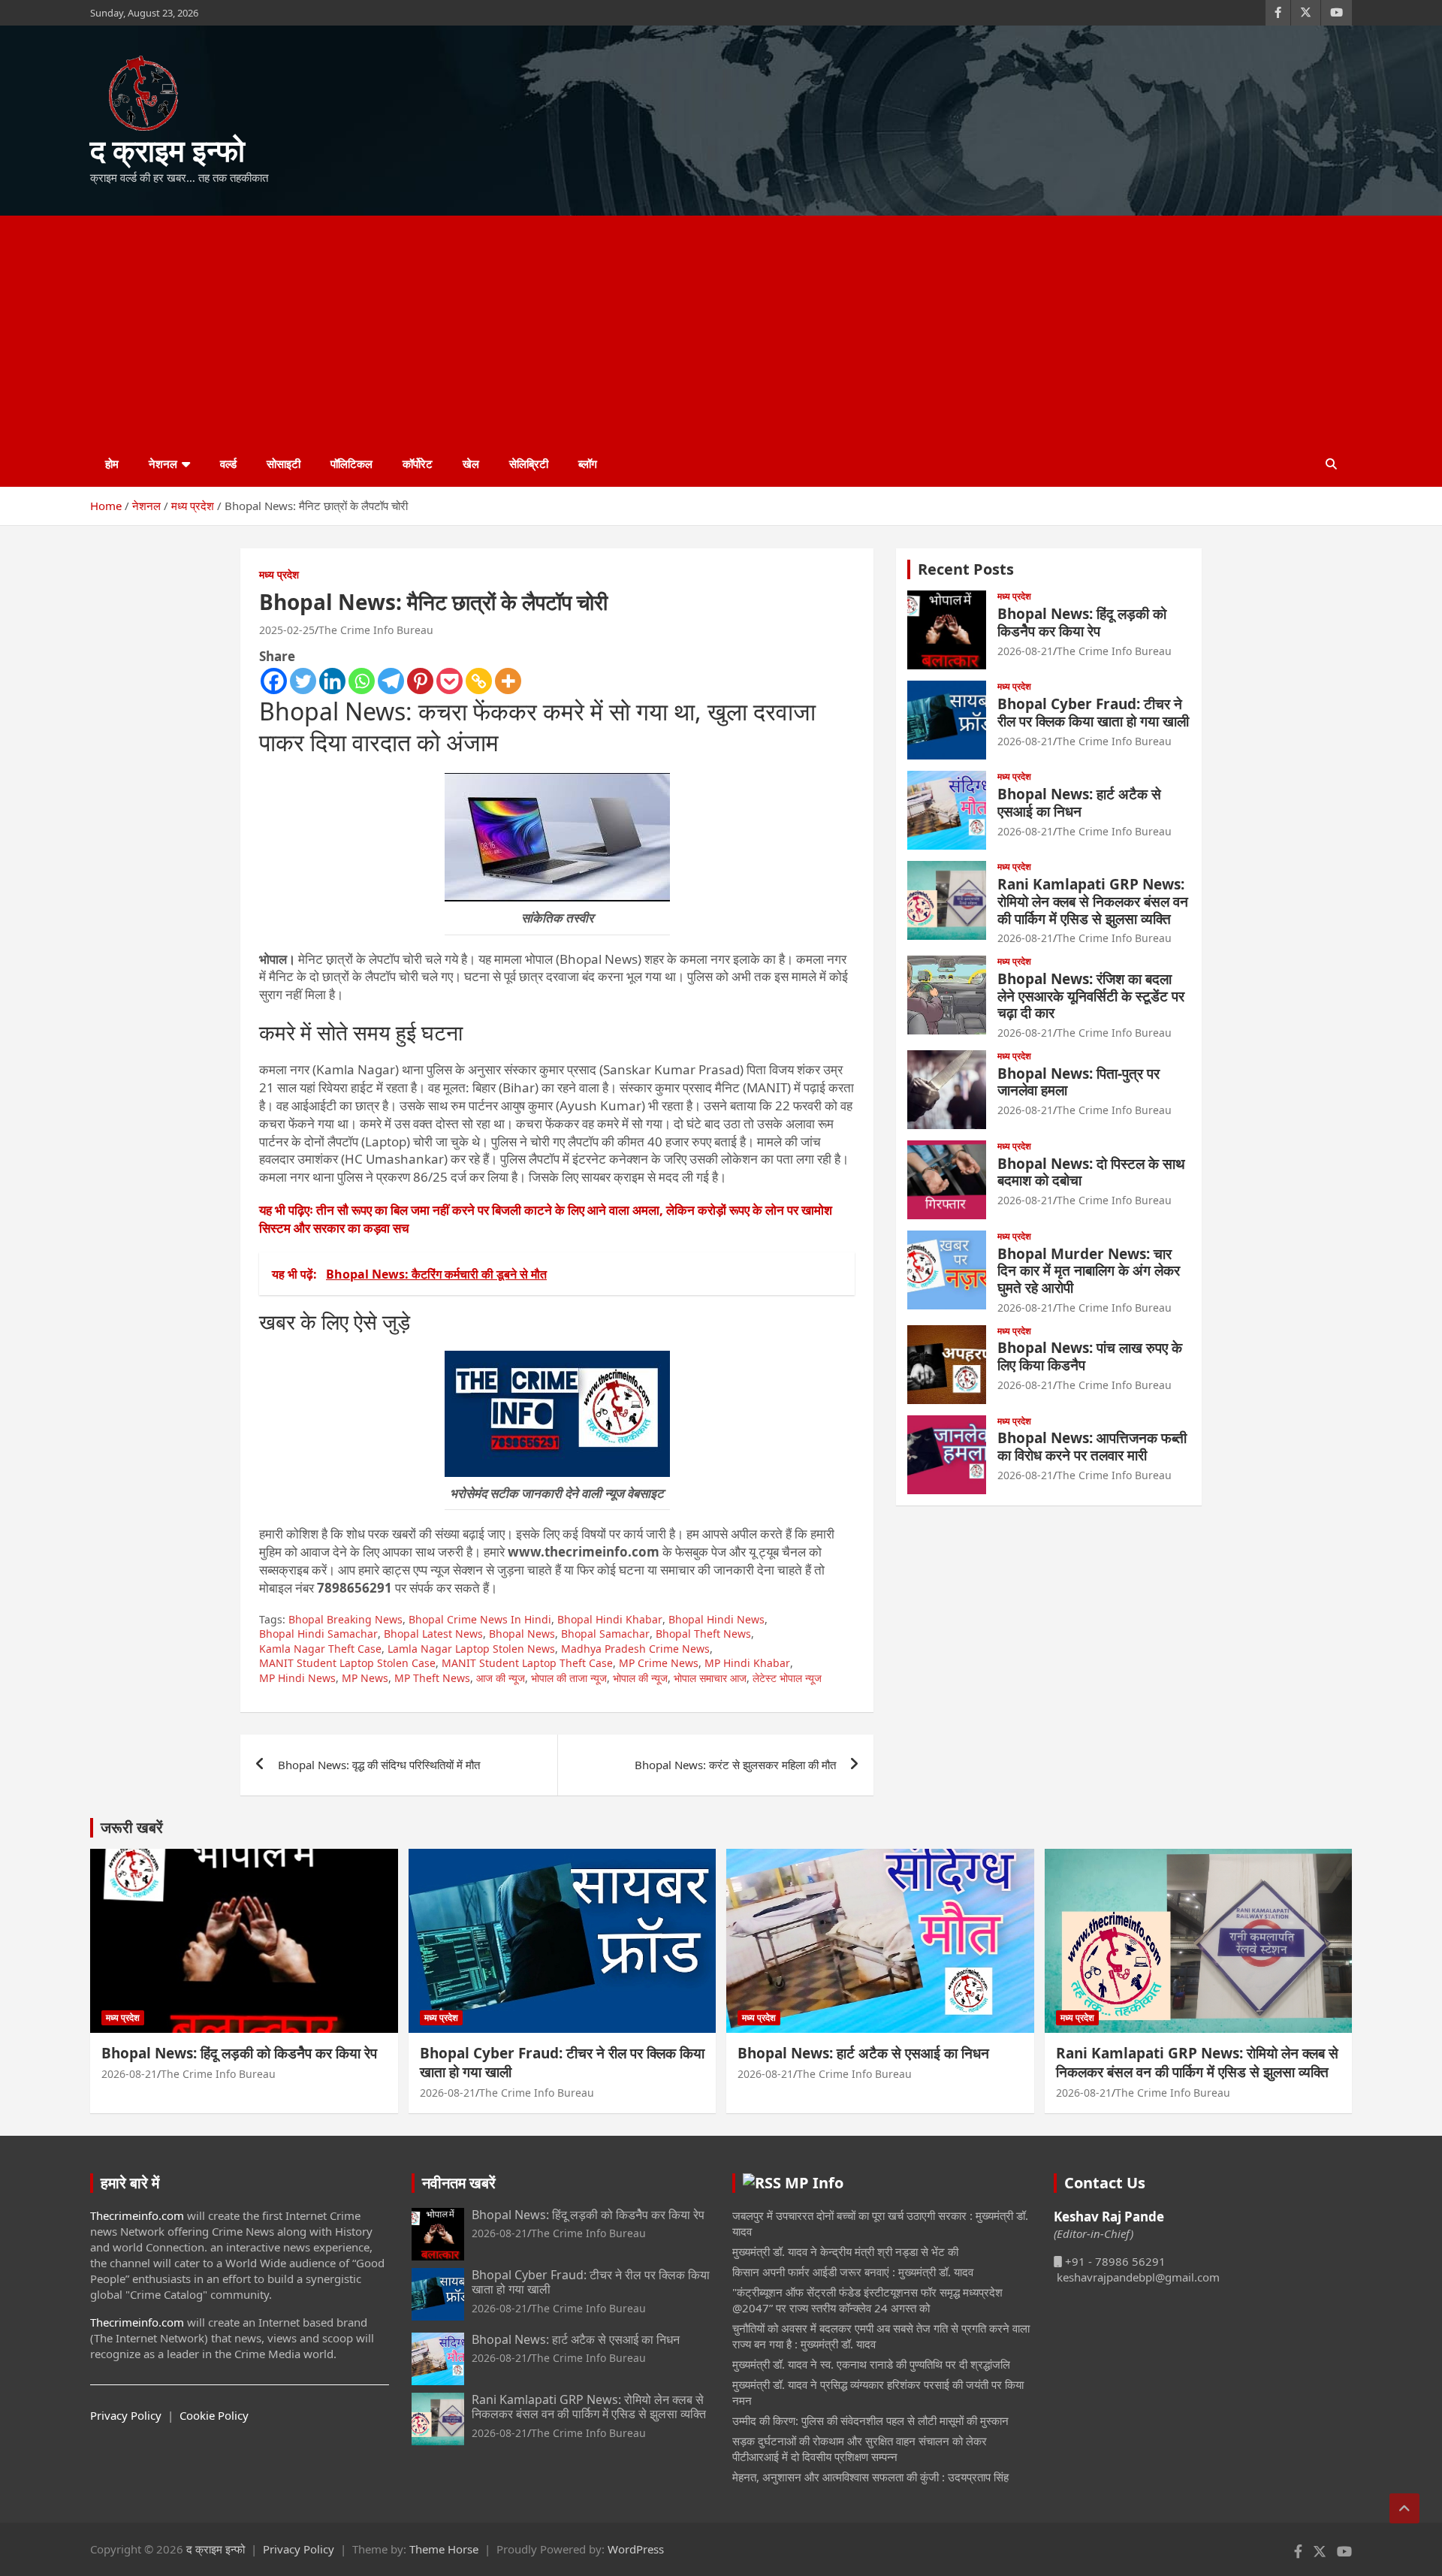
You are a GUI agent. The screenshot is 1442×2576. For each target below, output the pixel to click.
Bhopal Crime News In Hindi (480, 1619)
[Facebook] (274, 681)
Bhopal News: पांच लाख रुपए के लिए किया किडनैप (1090, 1356)
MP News (365, 1678)
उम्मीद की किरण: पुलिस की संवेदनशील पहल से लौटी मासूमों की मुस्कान (870, 2420)
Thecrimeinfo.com (137, 2215)
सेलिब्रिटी (529, 464)
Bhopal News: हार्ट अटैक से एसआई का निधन (1079, 803)
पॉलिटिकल (351, 464)
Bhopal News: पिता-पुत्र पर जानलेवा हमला (1078, 1082)
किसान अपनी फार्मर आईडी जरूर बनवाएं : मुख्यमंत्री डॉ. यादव (853, 2272)
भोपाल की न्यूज (640, 1678)
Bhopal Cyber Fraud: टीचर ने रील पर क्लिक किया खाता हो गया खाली (1093, 713)
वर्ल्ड (228, 464)
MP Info (814, 2183)
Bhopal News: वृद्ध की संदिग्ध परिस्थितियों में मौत (379, 1765)
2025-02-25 (287, 630)
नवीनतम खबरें (459, 2183)
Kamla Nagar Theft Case (320, 1649)
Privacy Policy (126, 2415)
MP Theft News (432, 1678)
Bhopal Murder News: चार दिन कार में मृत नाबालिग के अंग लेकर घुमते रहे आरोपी (1089, 1271)
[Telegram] (391, 681)
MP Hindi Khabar (747, 1663)
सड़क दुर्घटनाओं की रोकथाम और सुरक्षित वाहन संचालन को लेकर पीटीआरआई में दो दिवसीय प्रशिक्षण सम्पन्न (860, 2449)
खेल (471, 464)
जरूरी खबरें (132, 1827)
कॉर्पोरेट (418, 464)
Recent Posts (966, 569)
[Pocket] (449, 681)
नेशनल (163, 464)
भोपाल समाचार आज (710, 1678)
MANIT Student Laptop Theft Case (527, 1663)
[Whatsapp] (362, 681)
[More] (508, 681)
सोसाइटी (284, 464)
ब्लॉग (588, 464)
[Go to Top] (1404, 2508)
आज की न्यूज (501, 1678)
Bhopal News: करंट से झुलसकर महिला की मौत (735, 1765)
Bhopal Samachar (605, 1634)
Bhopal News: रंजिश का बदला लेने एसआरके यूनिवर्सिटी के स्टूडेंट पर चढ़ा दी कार (1091, 996)
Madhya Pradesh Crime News (635, 1649)
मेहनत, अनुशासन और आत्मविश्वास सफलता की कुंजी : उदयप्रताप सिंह (870, 2477)
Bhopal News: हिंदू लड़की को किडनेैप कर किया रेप (1082, 622)
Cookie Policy (214, 2415)
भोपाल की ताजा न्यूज (569, 1678)
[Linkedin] (332, 681)
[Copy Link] (479, 681)
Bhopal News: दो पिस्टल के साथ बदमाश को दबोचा (1091, 1172)
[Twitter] (303, 681)
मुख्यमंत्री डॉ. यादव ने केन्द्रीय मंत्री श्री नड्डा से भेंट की (845, 2251)
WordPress (636, 2549)
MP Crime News (659, 1663)
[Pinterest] (420, 681)
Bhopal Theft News (703, 1634)
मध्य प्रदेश (279, 574)
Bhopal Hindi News (716, 1619)
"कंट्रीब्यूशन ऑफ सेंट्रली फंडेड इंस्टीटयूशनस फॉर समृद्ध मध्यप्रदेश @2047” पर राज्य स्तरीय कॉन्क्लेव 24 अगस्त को (867, 2300)
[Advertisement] (721, 328)
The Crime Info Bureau (376, 630)
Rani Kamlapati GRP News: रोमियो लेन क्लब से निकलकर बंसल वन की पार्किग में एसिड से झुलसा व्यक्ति (1093, 901)
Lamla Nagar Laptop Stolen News (471, 1649)
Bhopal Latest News (433, 1634)
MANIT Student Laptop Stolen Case (347, 1663)
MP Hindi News (297, 1678)
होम (112, 464)
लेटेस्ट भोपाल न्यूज (787, 1678)
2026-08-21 (1025, 651)
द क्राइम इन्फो (167, 150)
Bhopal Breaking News (345, 1619)
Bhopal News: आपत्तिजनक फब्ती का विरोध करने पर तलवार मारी (1092, 1447)
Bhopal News (522, 1634)
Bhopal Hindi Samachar (318, 1634)
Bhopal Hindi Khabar (610, 1619)
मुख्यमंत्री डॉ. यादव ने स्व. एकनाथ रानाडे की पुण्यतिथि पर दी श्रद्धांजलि (871, 2364)
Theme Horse (444, 2549)
